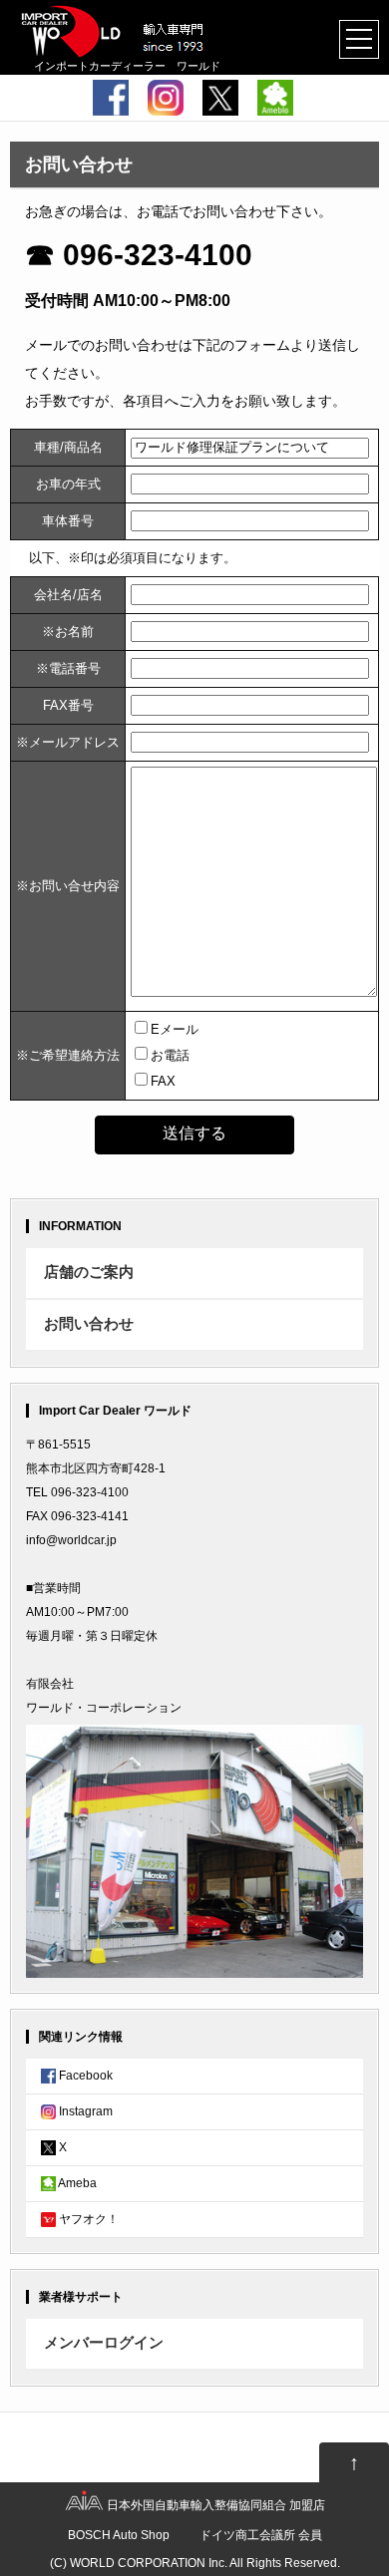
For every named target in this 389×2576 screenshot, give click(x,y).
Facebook (84, 2076)
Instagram (84, 2111)
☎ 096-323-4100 (139, 255)
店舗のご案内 (89, 1272)
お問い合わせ (89, 1324)
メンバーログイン (104, 2343)
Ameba (76, 2183)
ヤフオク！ (87, 2219)
